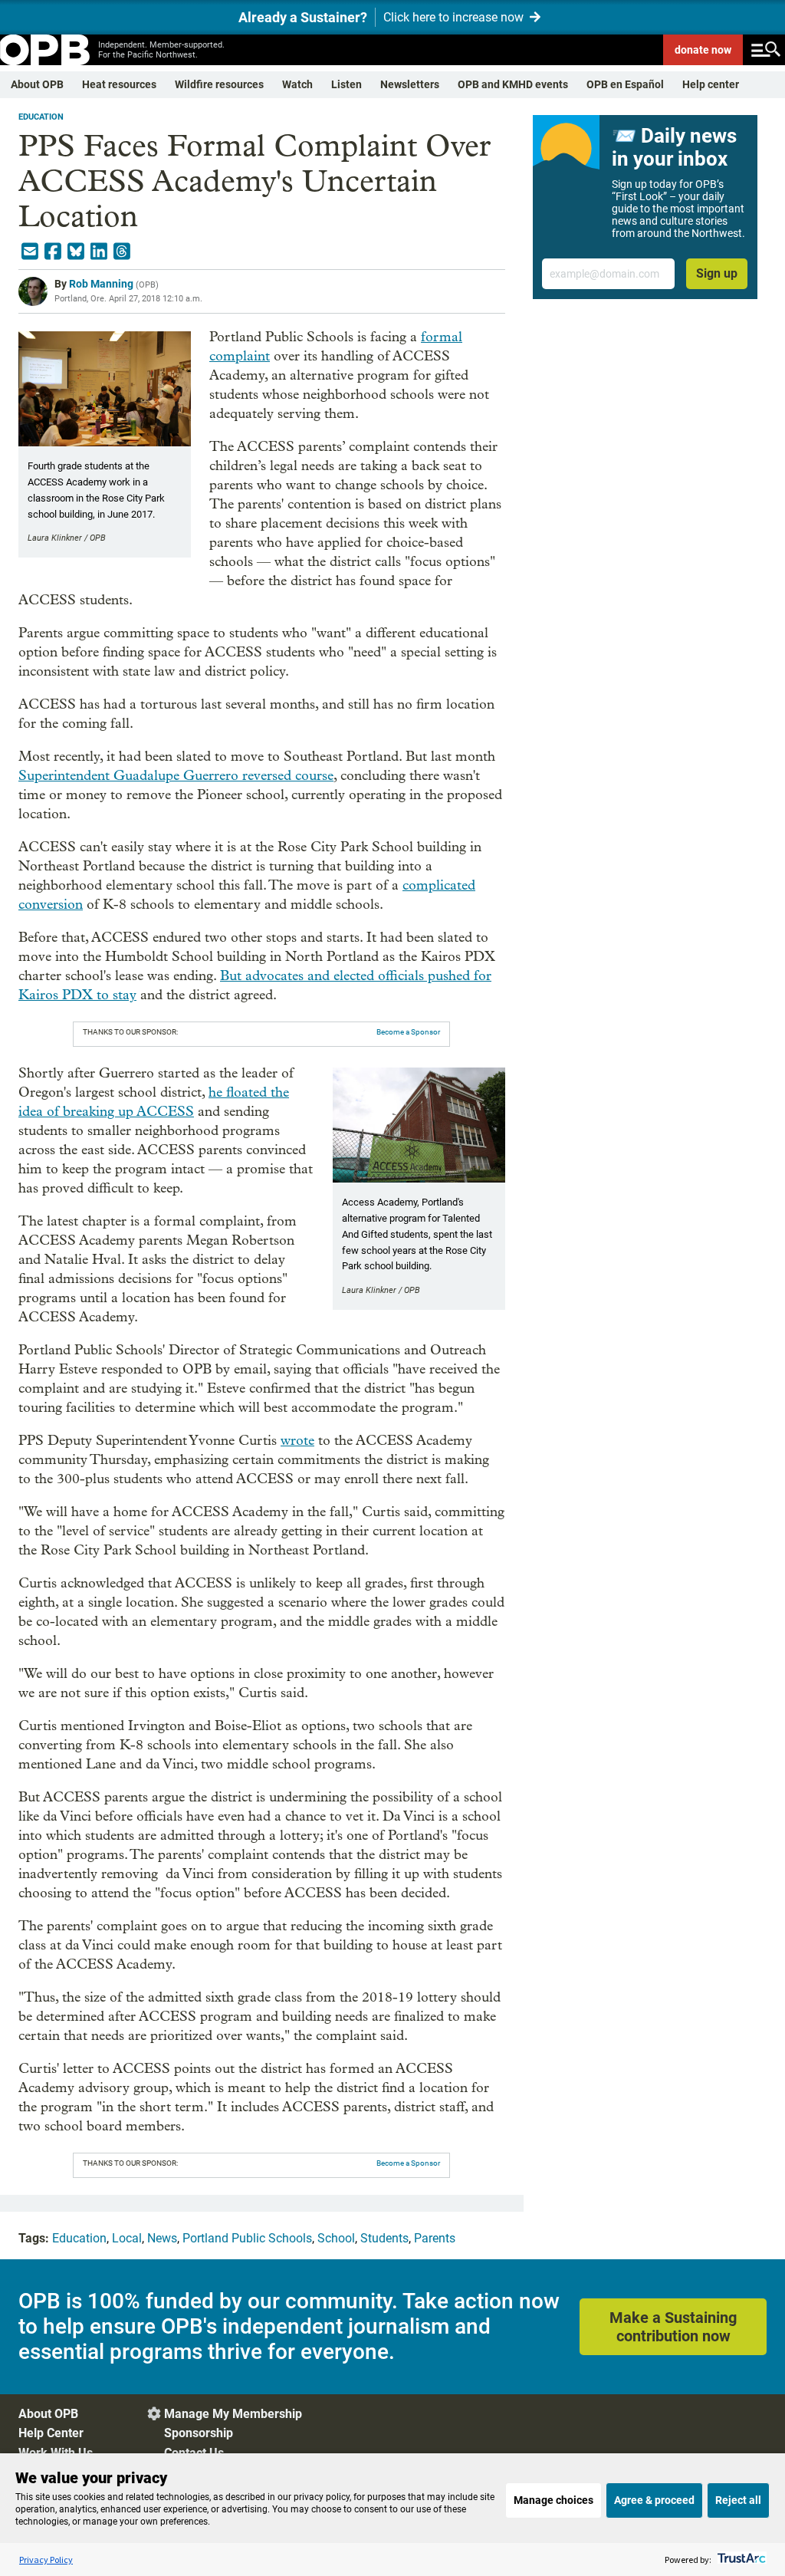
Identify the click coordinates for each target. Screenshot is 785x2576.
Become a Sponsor (408, 1032)
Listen (347, 84)
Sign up (717, 273)
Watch (297, 84)
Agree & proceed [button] (654, 2500)
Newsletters (410, 84)
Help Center (51, 2433)
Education (41, 117)
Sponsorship (199, 2433)
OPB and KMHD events (513, 84)
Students (384, 2238)
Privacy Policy (46, 2560)
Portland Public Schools (247, 2238)
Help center (711, 84)
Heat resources (119, 84)
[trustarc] (740, 2560)
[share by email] (30, 252)
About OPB (37, 84)
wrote (297, 1441)
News (162, 2238)
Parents (435, 2238)
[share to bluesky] (76, 252)
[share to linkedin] (99, 252)
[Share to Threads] (122, 252)
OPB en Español (625, 84)
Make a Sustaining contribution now (673, 2327)
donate (703, 50)
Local (127, 2238)
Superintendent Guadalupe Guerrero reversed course (176, 776)
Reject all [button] (738, 2500)
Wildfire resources (219, 84)
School (336, 2238)
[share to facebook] (53, 252)
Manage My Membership (233, 2414)
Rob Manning (101, 284)
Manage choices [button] (553, 2500)
